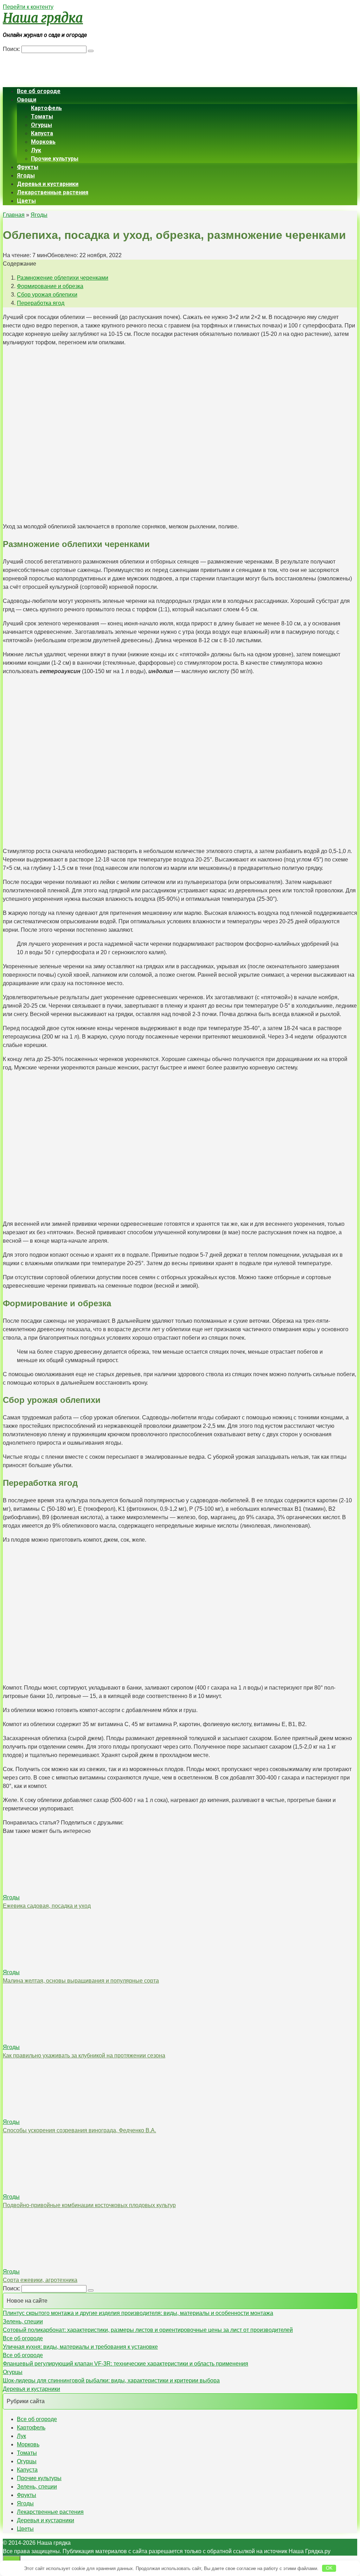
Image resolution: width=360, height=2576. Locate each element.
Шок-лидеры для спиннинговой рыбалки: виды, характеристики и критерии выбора (111, 2380)
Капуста (42, 133)
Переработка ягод (41, 303)
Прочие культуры (55, 159)
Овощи (27, 100)
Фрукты (28, 167)
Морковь (43, 142)
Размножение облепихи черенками (63, 278)
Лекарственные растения (53, 192)
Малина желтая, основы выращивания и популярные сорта (81, 1981)
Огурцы (41, 125)
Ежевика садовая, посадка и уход (47, 1906)
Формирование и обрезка (50, 286)
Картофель (46, 108)
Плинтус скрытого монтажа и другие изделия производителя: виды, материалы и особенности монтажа (138, 2313)
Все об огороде (39, 91)
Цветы (26, 201)
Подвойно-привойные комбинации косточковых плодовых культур (89, 2205)
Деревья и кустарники (48, 184)
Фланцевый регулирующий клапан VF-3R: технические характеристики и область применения (126, 2364)
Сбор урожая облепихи (47, 295)
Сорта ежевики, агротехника (40, 2280)
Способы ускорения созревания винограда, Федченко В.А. (79, 2130)
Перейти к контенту (28, 7)
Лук (36, 150)
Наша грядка (43, 18)
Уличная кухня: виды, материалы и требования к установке (80, 2347)
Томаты (42, 116)
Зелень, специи (23, 2321)
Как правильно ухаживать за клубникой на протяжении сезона (84, 2055)
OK (329, 2568)
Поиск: (12, 49)
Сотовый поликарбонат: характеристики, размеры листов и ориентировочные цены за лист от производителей (148, 2330)
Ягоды (26, 175)
